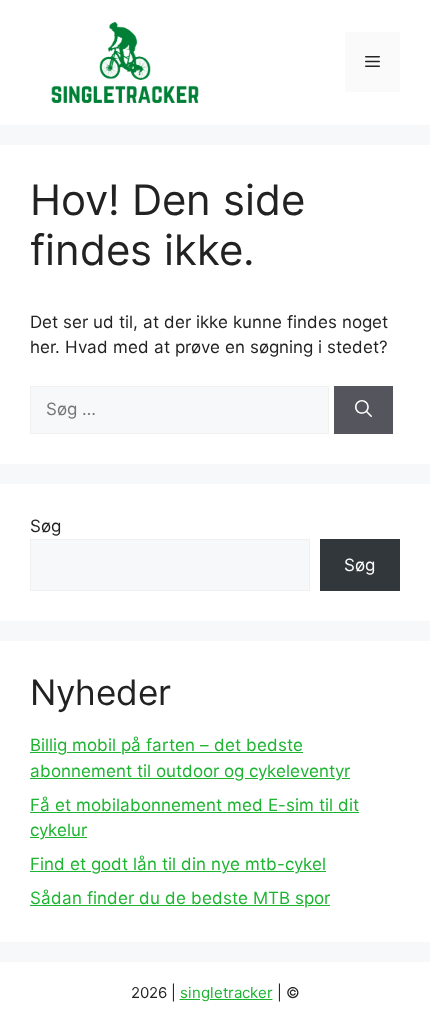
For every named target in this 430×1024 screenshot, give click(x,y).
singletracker (226, 992)
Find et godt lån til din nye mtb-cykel (178, 864)
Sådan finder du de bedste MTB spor (180, 898)
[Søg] (363, 410)
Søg (45, 526)
